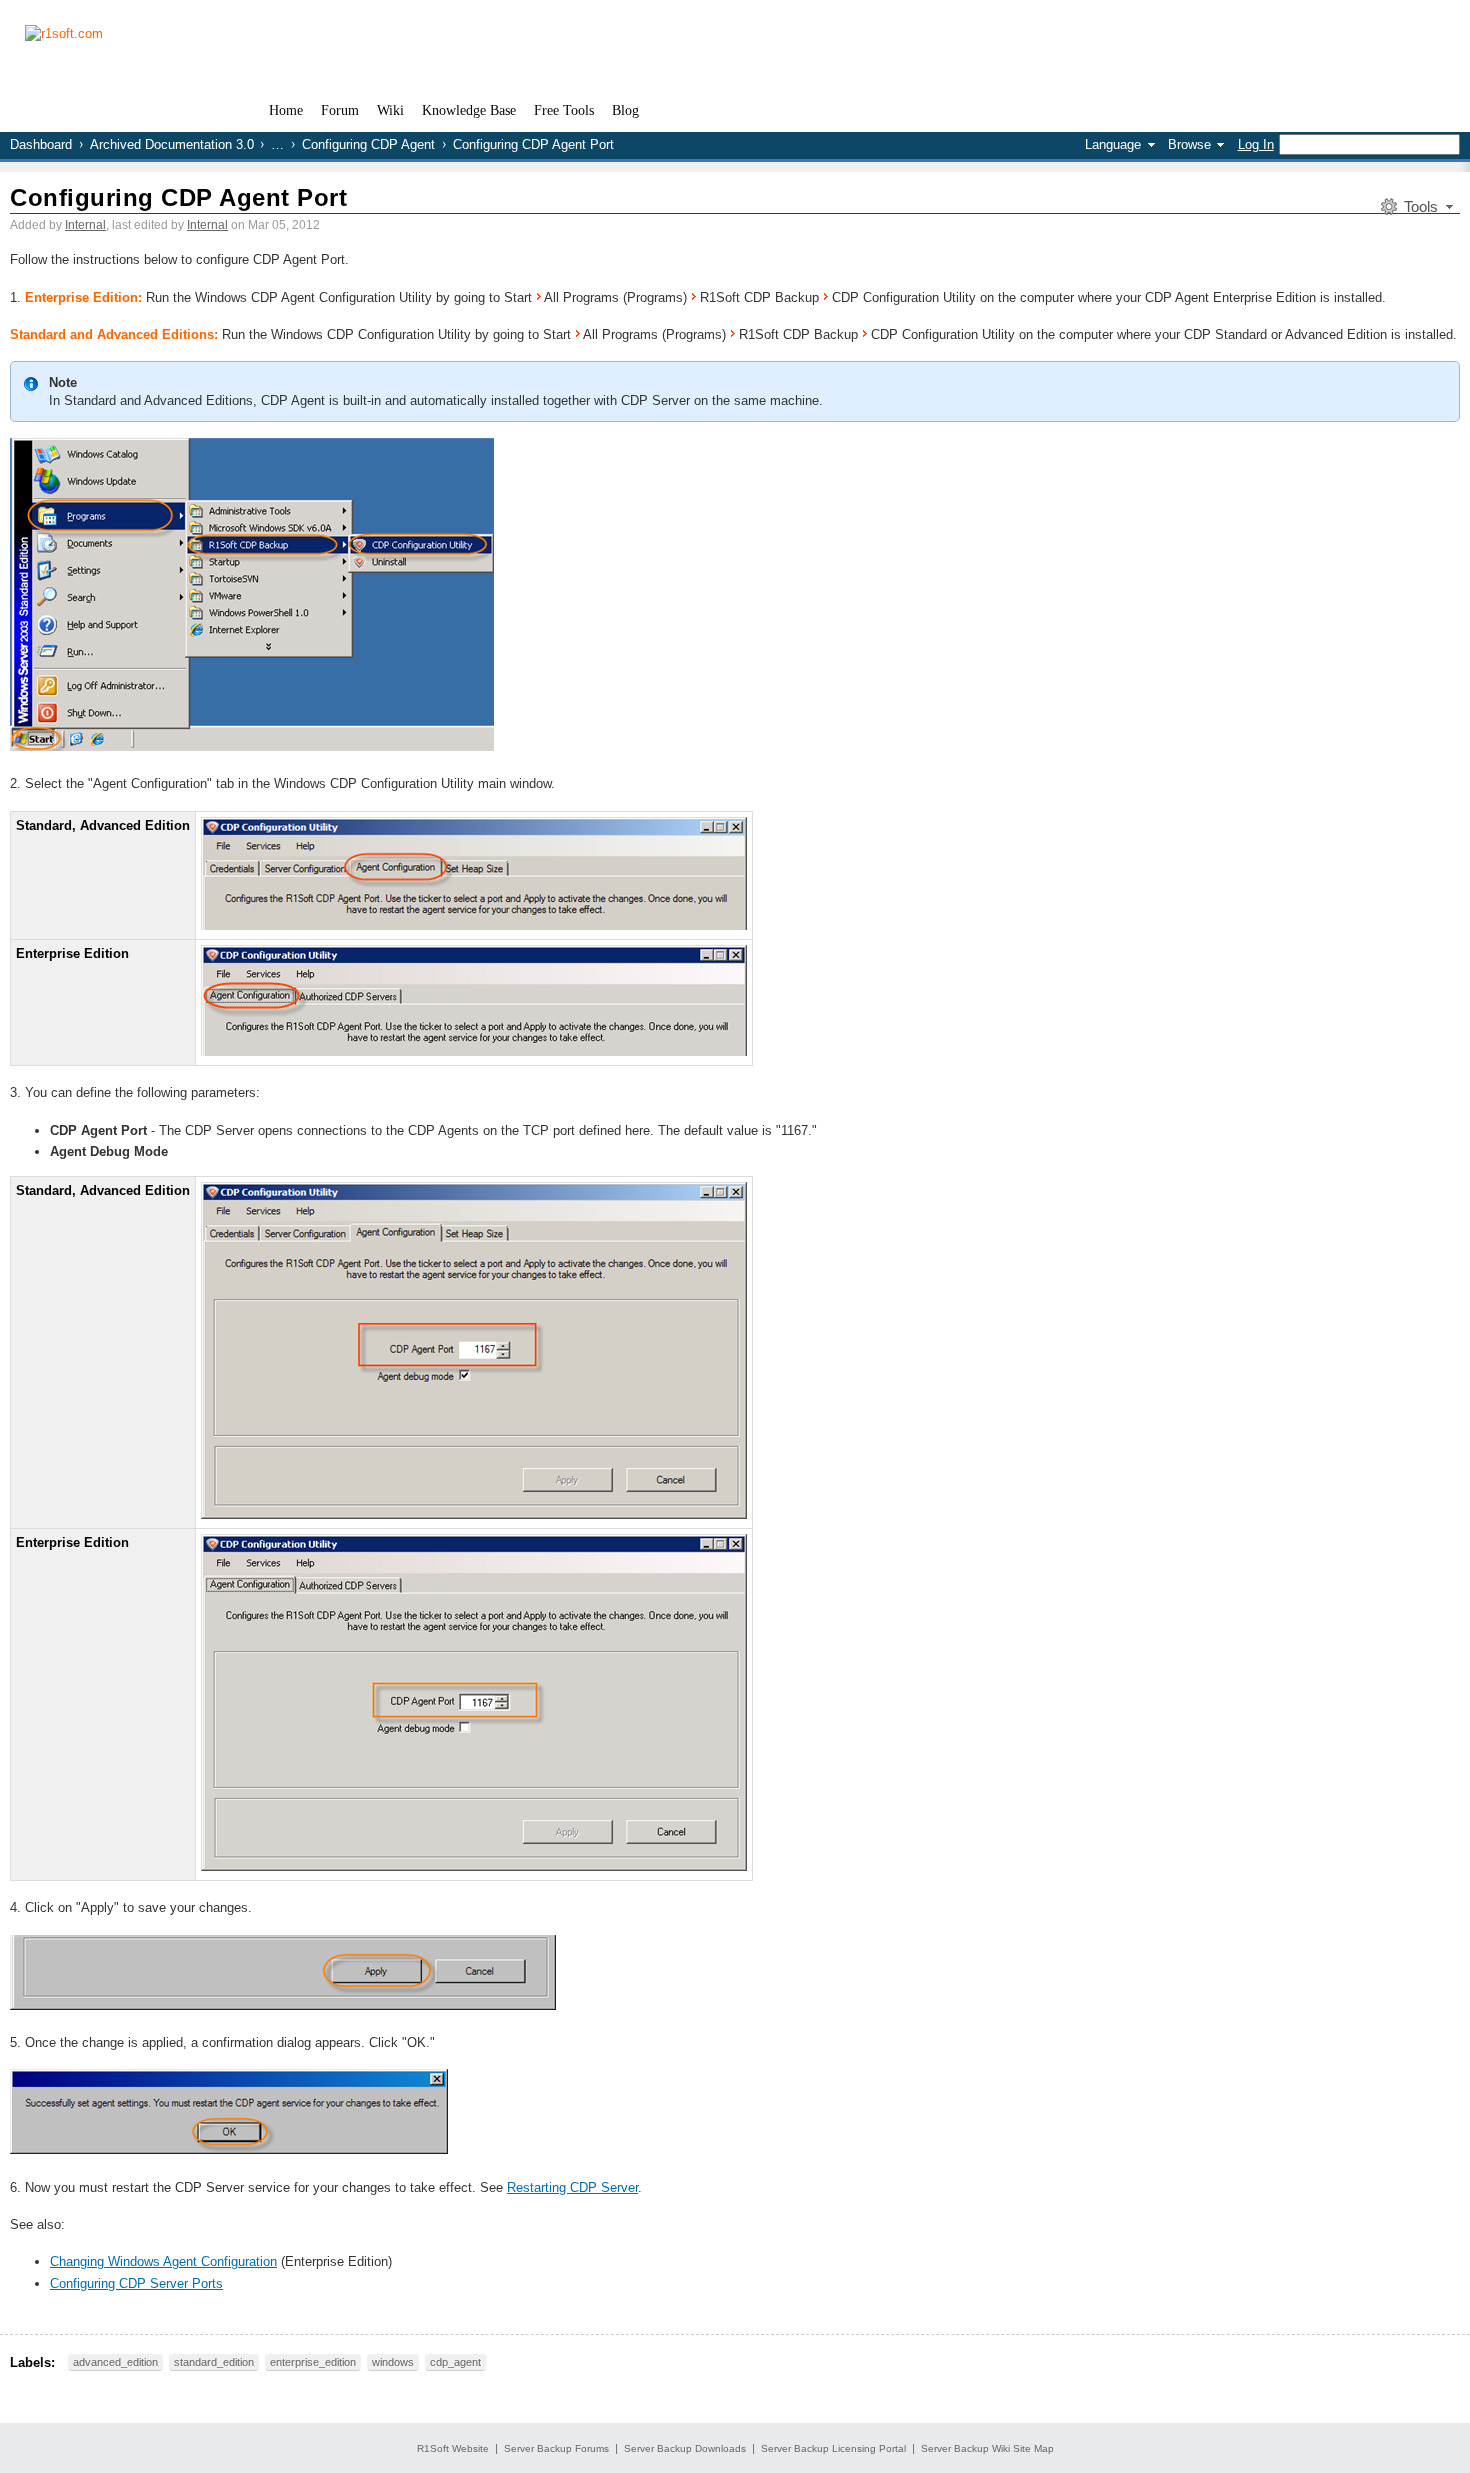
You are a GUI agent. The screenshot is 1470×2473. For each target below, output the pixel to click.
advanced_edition (115, 2362)
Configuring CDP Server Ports (136, 2283)
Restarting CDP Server (572, 2187)
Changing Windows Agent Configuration (163, 2261)
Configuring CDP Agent (368, 144)
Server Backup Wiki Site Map (987, 2448)
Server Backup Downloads (685, 2448)
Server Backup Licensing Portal (833, 2448)
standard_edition (214, 2362)
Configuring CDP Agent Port (178, 197)
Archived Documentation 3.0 (172, 144)
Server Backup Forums (556, 2448)
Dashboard (41, 144)
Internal (85, 225)
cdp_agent (455, 2362)
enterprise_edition (313, 2362)
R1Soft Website (453, 2448)
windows (393, 2362)
